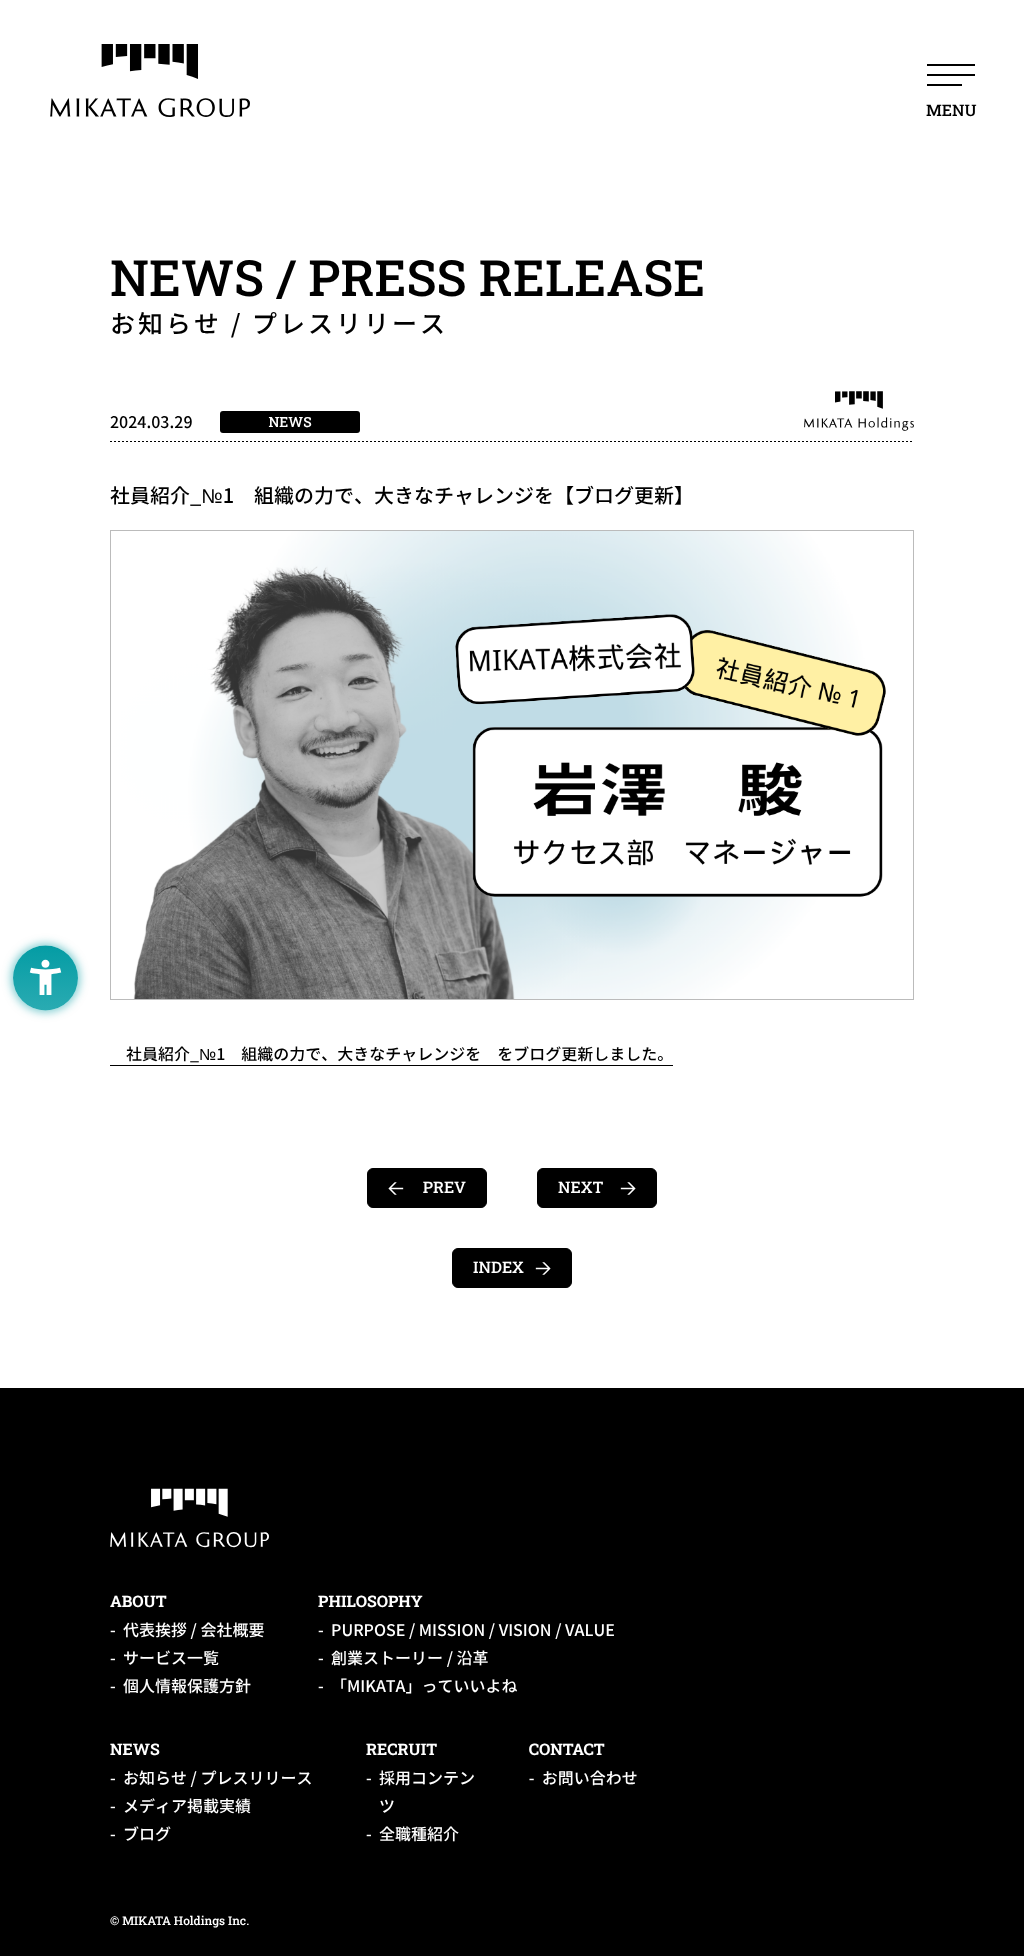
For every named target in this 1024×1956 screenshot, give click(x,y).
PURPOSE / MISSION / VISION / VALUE (473, 1630)
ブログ (147, 1834)
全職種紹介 (419, 1834)
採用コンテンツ (427, 1792)
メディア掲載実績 (187, 1806)
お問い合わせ (590, 1778)
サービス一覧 (171, 1658)
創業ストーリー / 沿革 (409, 1658)
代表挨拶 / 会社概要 (193, 1630)
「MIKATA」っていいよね (424, 1686)
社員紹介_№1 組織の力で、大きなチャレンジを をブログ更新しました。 (391, 1054)
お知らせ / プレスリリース (217, 1778)
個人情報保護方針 (187, 1686)
